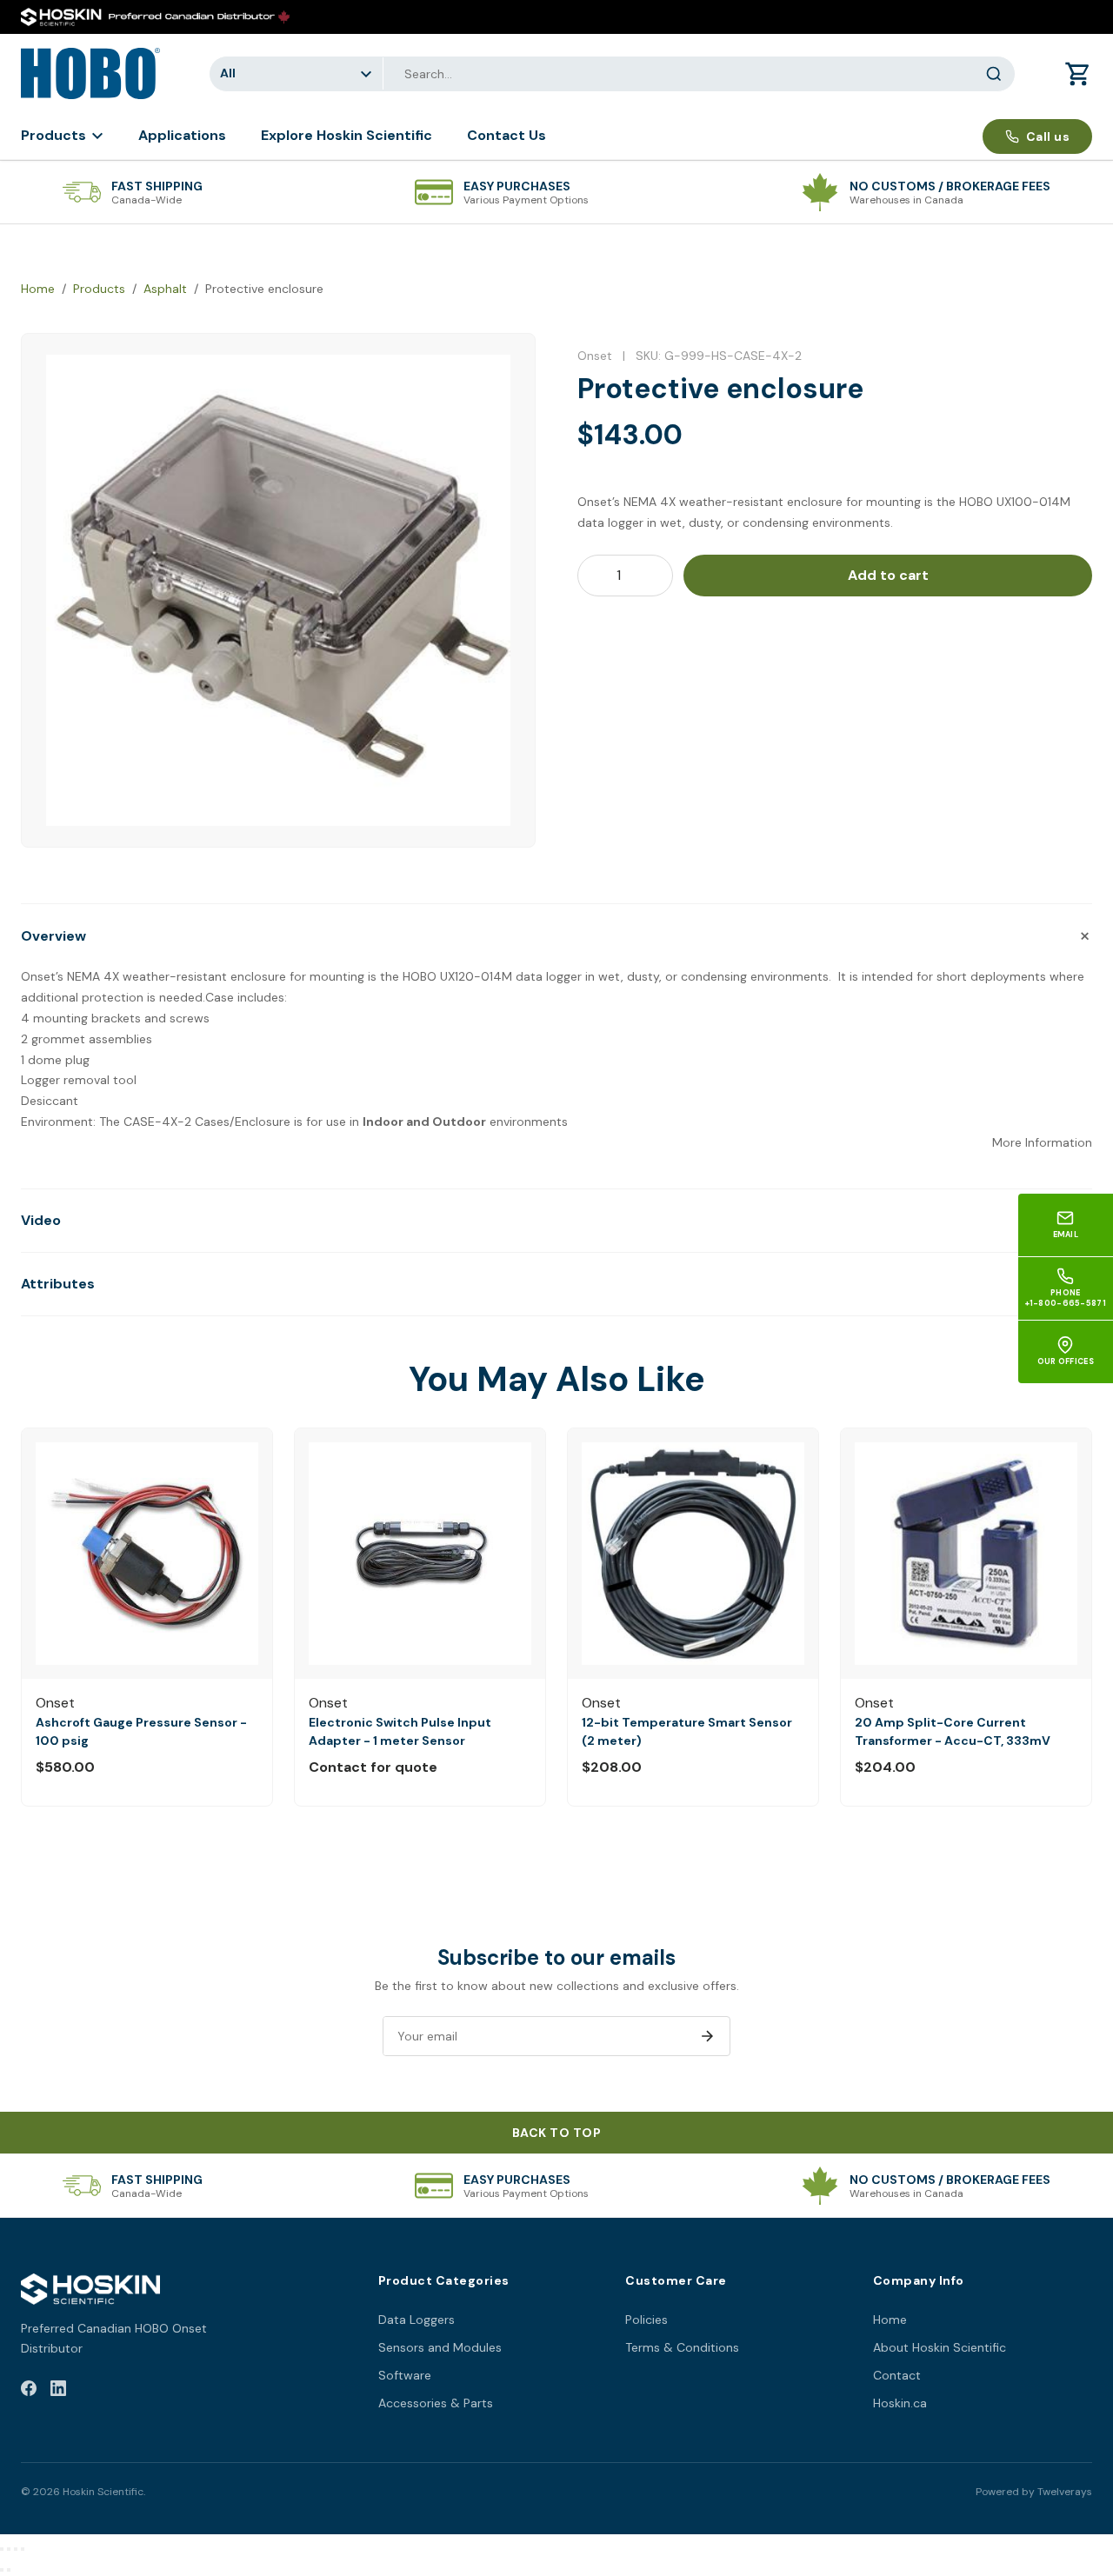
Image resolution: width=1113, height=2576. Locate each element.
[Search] (994, 74)
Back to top (557, 2133)
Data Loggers (417, 2320)
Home (38, 289)
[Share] (16, 2549)
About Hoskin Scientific (940, 2347)
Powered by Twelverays (1034, 2492)
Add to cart (888, 575)
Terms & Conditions (682, 2347)
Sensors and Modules (440, 2347)
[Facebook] (29, 2391)
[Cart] (1078, 74)
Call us (1048, 136)
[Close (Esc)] (23, 2549)
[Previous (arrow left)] (2, 2570)
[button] (556, 935)
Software (405, 2375)
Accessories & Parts (436, 2403)
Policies (646, 2320)
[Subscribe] (707, 2036)
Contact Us (507, 135)
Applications (182, 135)
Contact (897, 2375)
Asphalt (165, 289)
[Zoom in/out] (2, 2549)
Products (53, 135)
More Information (1042, 1142)
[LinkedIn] (58, 2391)
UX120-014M (476, 976)
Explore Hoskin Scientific (347, 135)
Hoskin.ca (900, 2403)
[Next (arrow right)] (9, 2570)
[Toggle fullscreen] (9, 2549)
